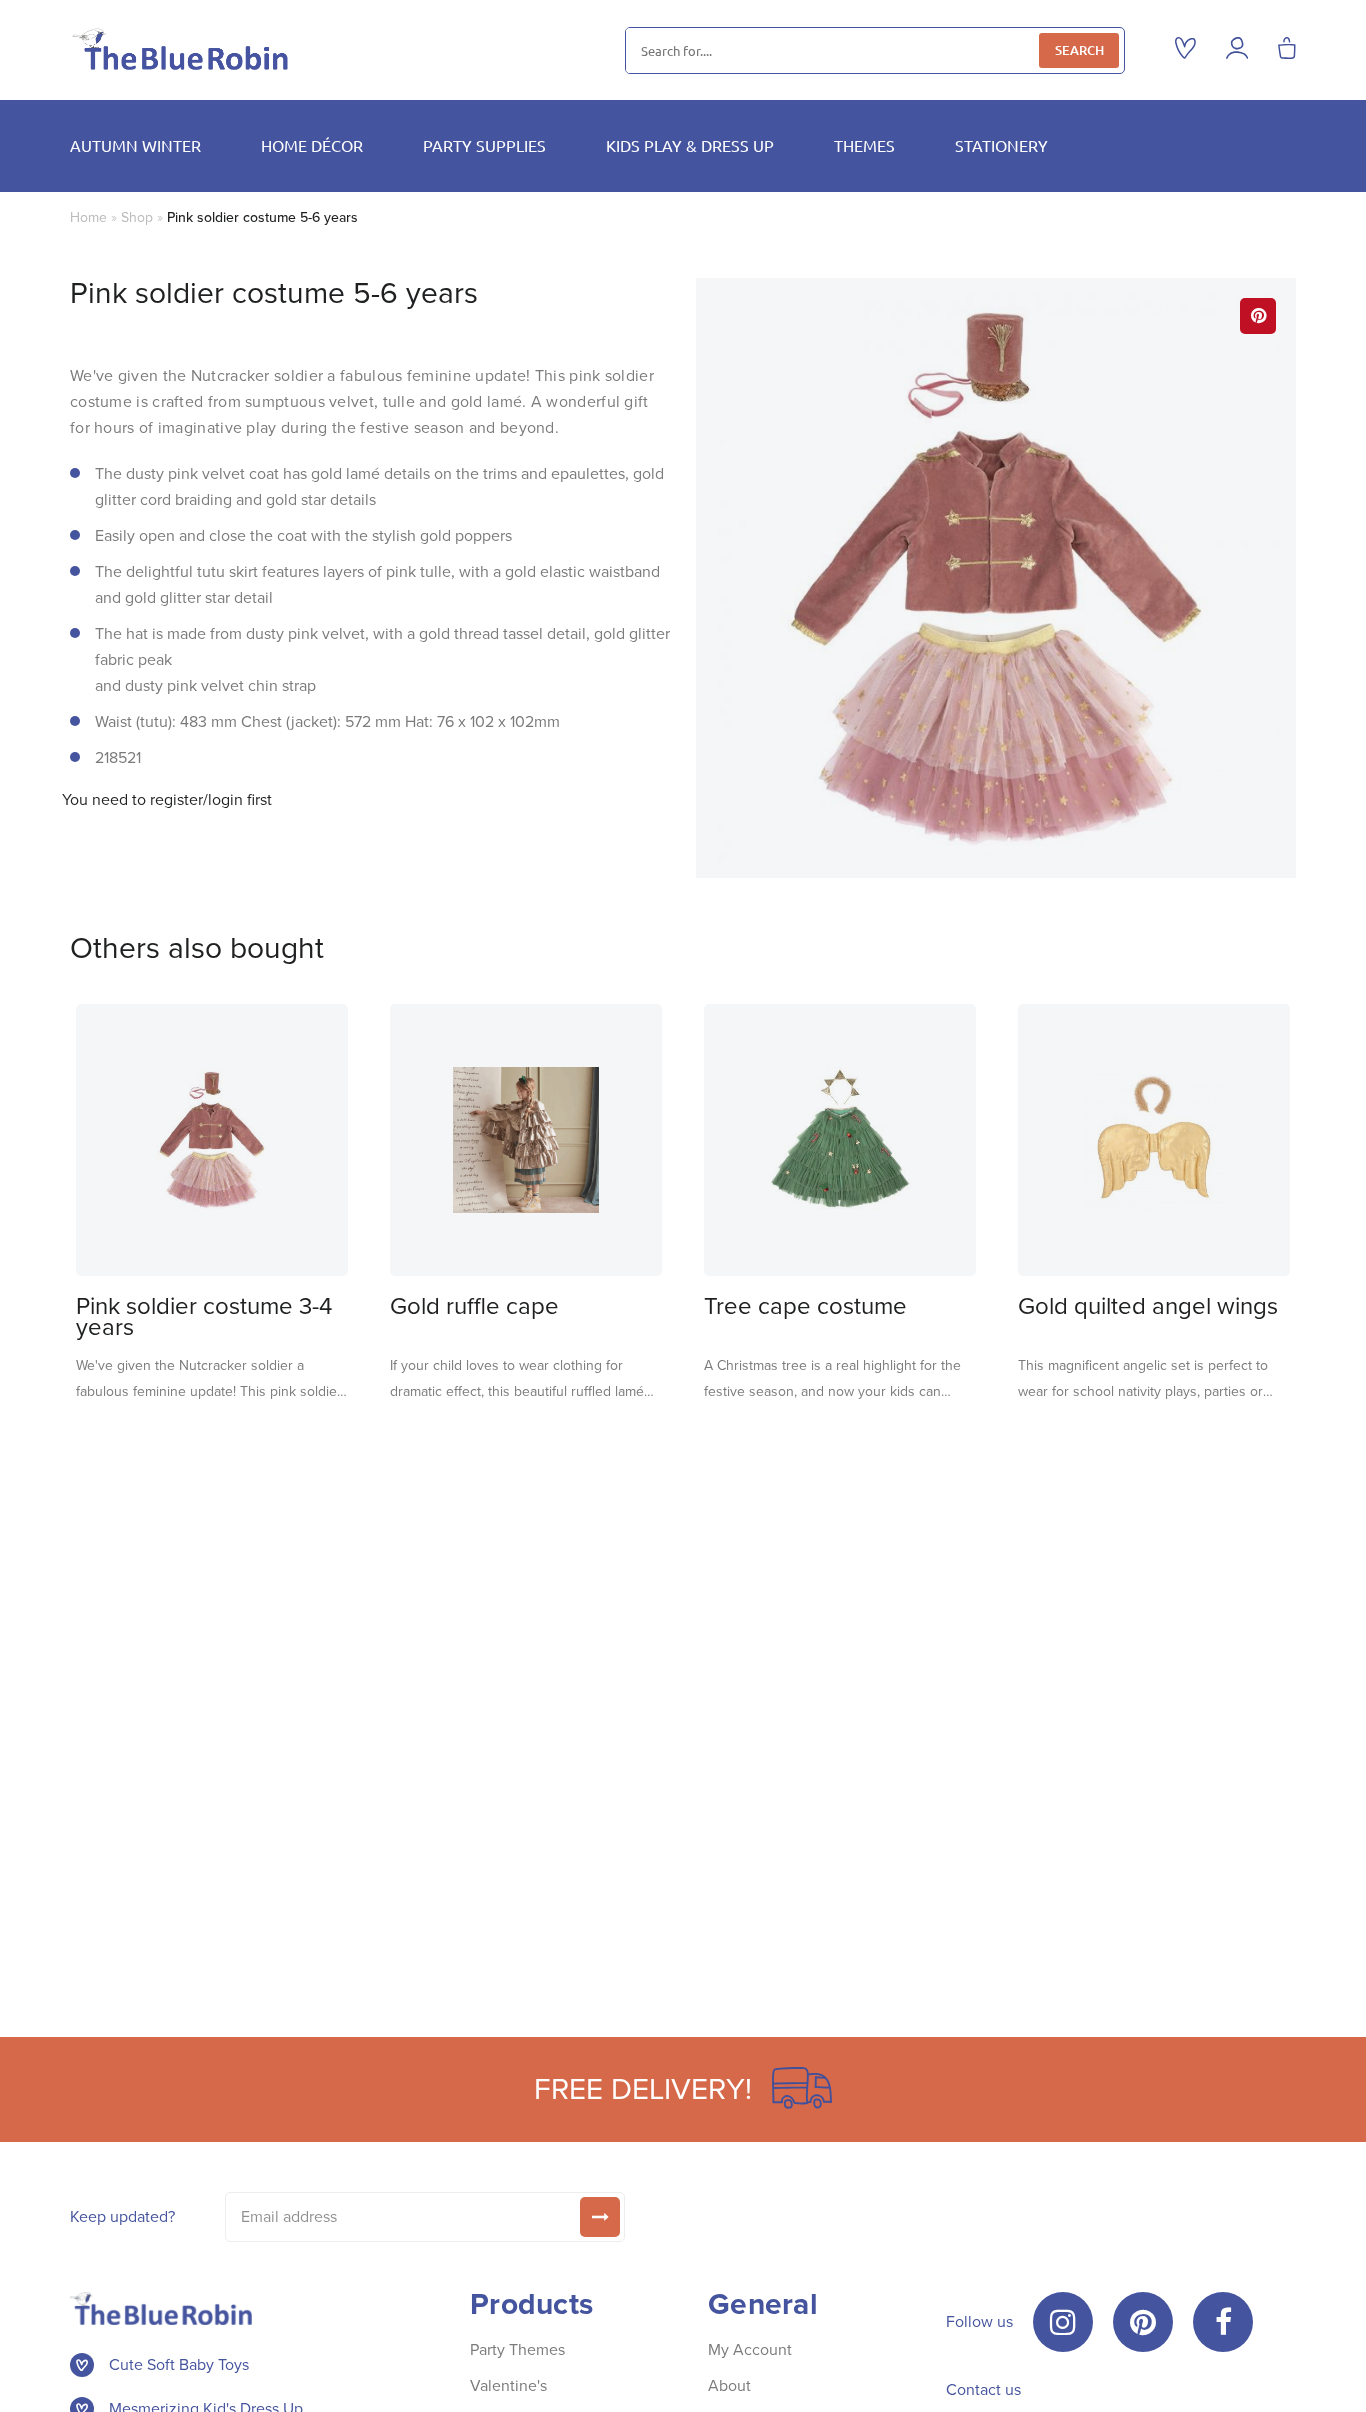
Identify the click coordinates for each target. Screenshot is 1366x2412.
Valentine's (508, 2385)
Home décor (312, 145)
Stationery (1001, 145)
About (729, 2385)
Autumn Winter (135, 145)
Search (1079, 50)
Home (88, 217)
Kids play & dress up (690, 145)
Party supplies (484, 145)
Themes (864, 145)
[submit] (600, 2217)
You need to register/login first (167, 800)
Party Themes (517, 2349)
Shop (137, 217)
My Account (750, 2349)
